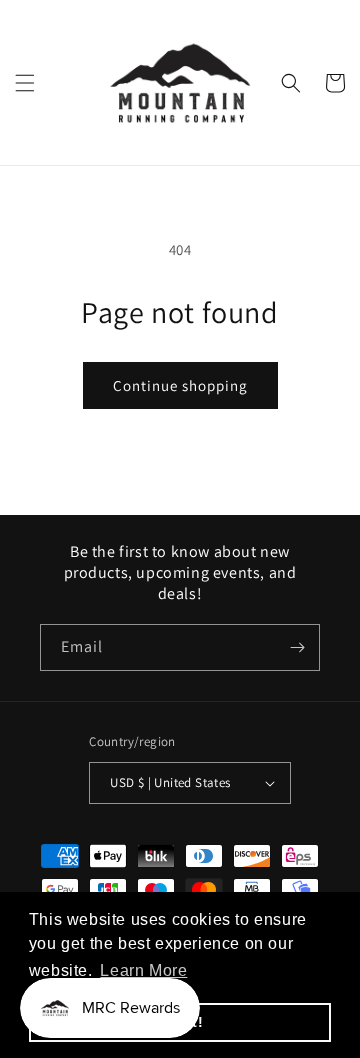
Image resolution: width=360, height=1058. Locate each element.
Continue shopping (180, 385)
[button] (25, 83)
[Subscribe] (297, 647)
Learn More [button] (143, 970)
